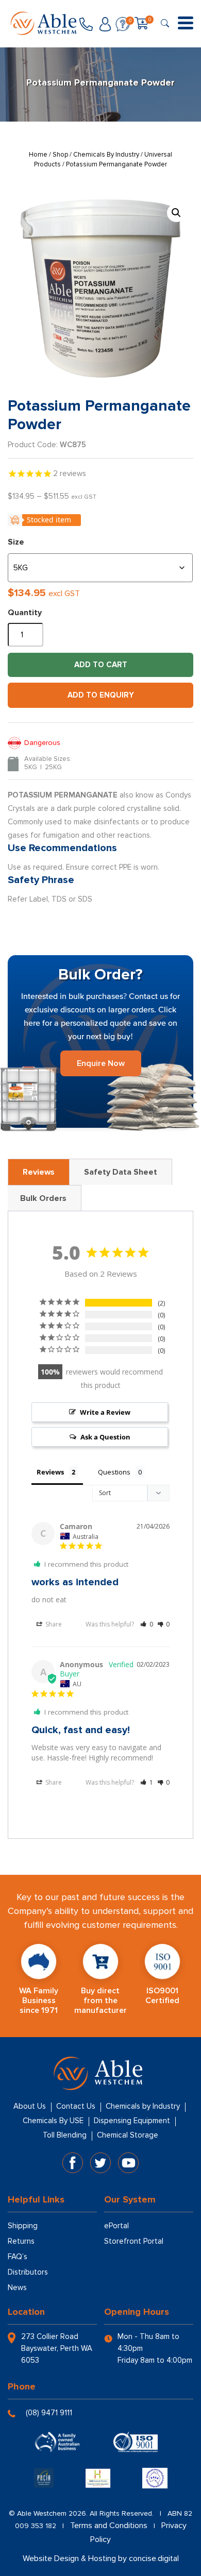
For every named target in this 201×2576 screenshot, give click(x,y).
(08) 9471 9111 (49, 2413)
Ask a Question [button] (105, 1437)
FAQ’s (18, 2257)
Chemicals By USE (53, 2121)
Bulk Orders (43, 1198)
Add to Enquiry (101, 695)
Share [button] (53, 1624)
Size (16, 542)
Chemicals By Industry (106, 155)
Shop (60, 155)
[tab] (39, 1172)
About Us (30, 2106)
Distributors (28, 2272)
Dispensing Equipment (132, 2121)
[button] (176, 213)
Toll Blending (65, 2135)
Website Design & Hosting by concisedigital (101, 2558)
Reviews (39, 1172)
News (17, 2287)
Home (38, 155)
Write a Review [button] (105, 1412)
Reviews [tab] (50, 1472)
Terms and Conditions (109, 2526)
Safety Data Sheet (121, 1172)
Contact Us (76, 2106)
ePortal (116, 2226)
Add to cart (101, 665)
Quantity (25, 613)
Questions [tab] (114, 1472)
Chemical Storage (128, 2135)
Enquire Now (101, 1063)
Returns (21, 2241)
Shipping (23, 2226)
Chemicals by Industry (143, 2106)
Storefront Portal (134, 2241)
